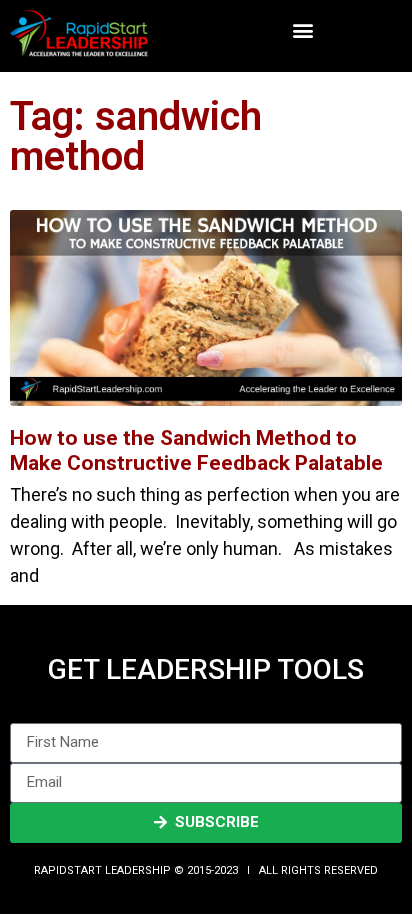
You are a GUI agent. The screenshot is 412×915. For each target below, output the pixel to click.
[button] (302, 30)
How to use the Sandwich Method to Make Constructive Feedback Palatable (196, 450)
